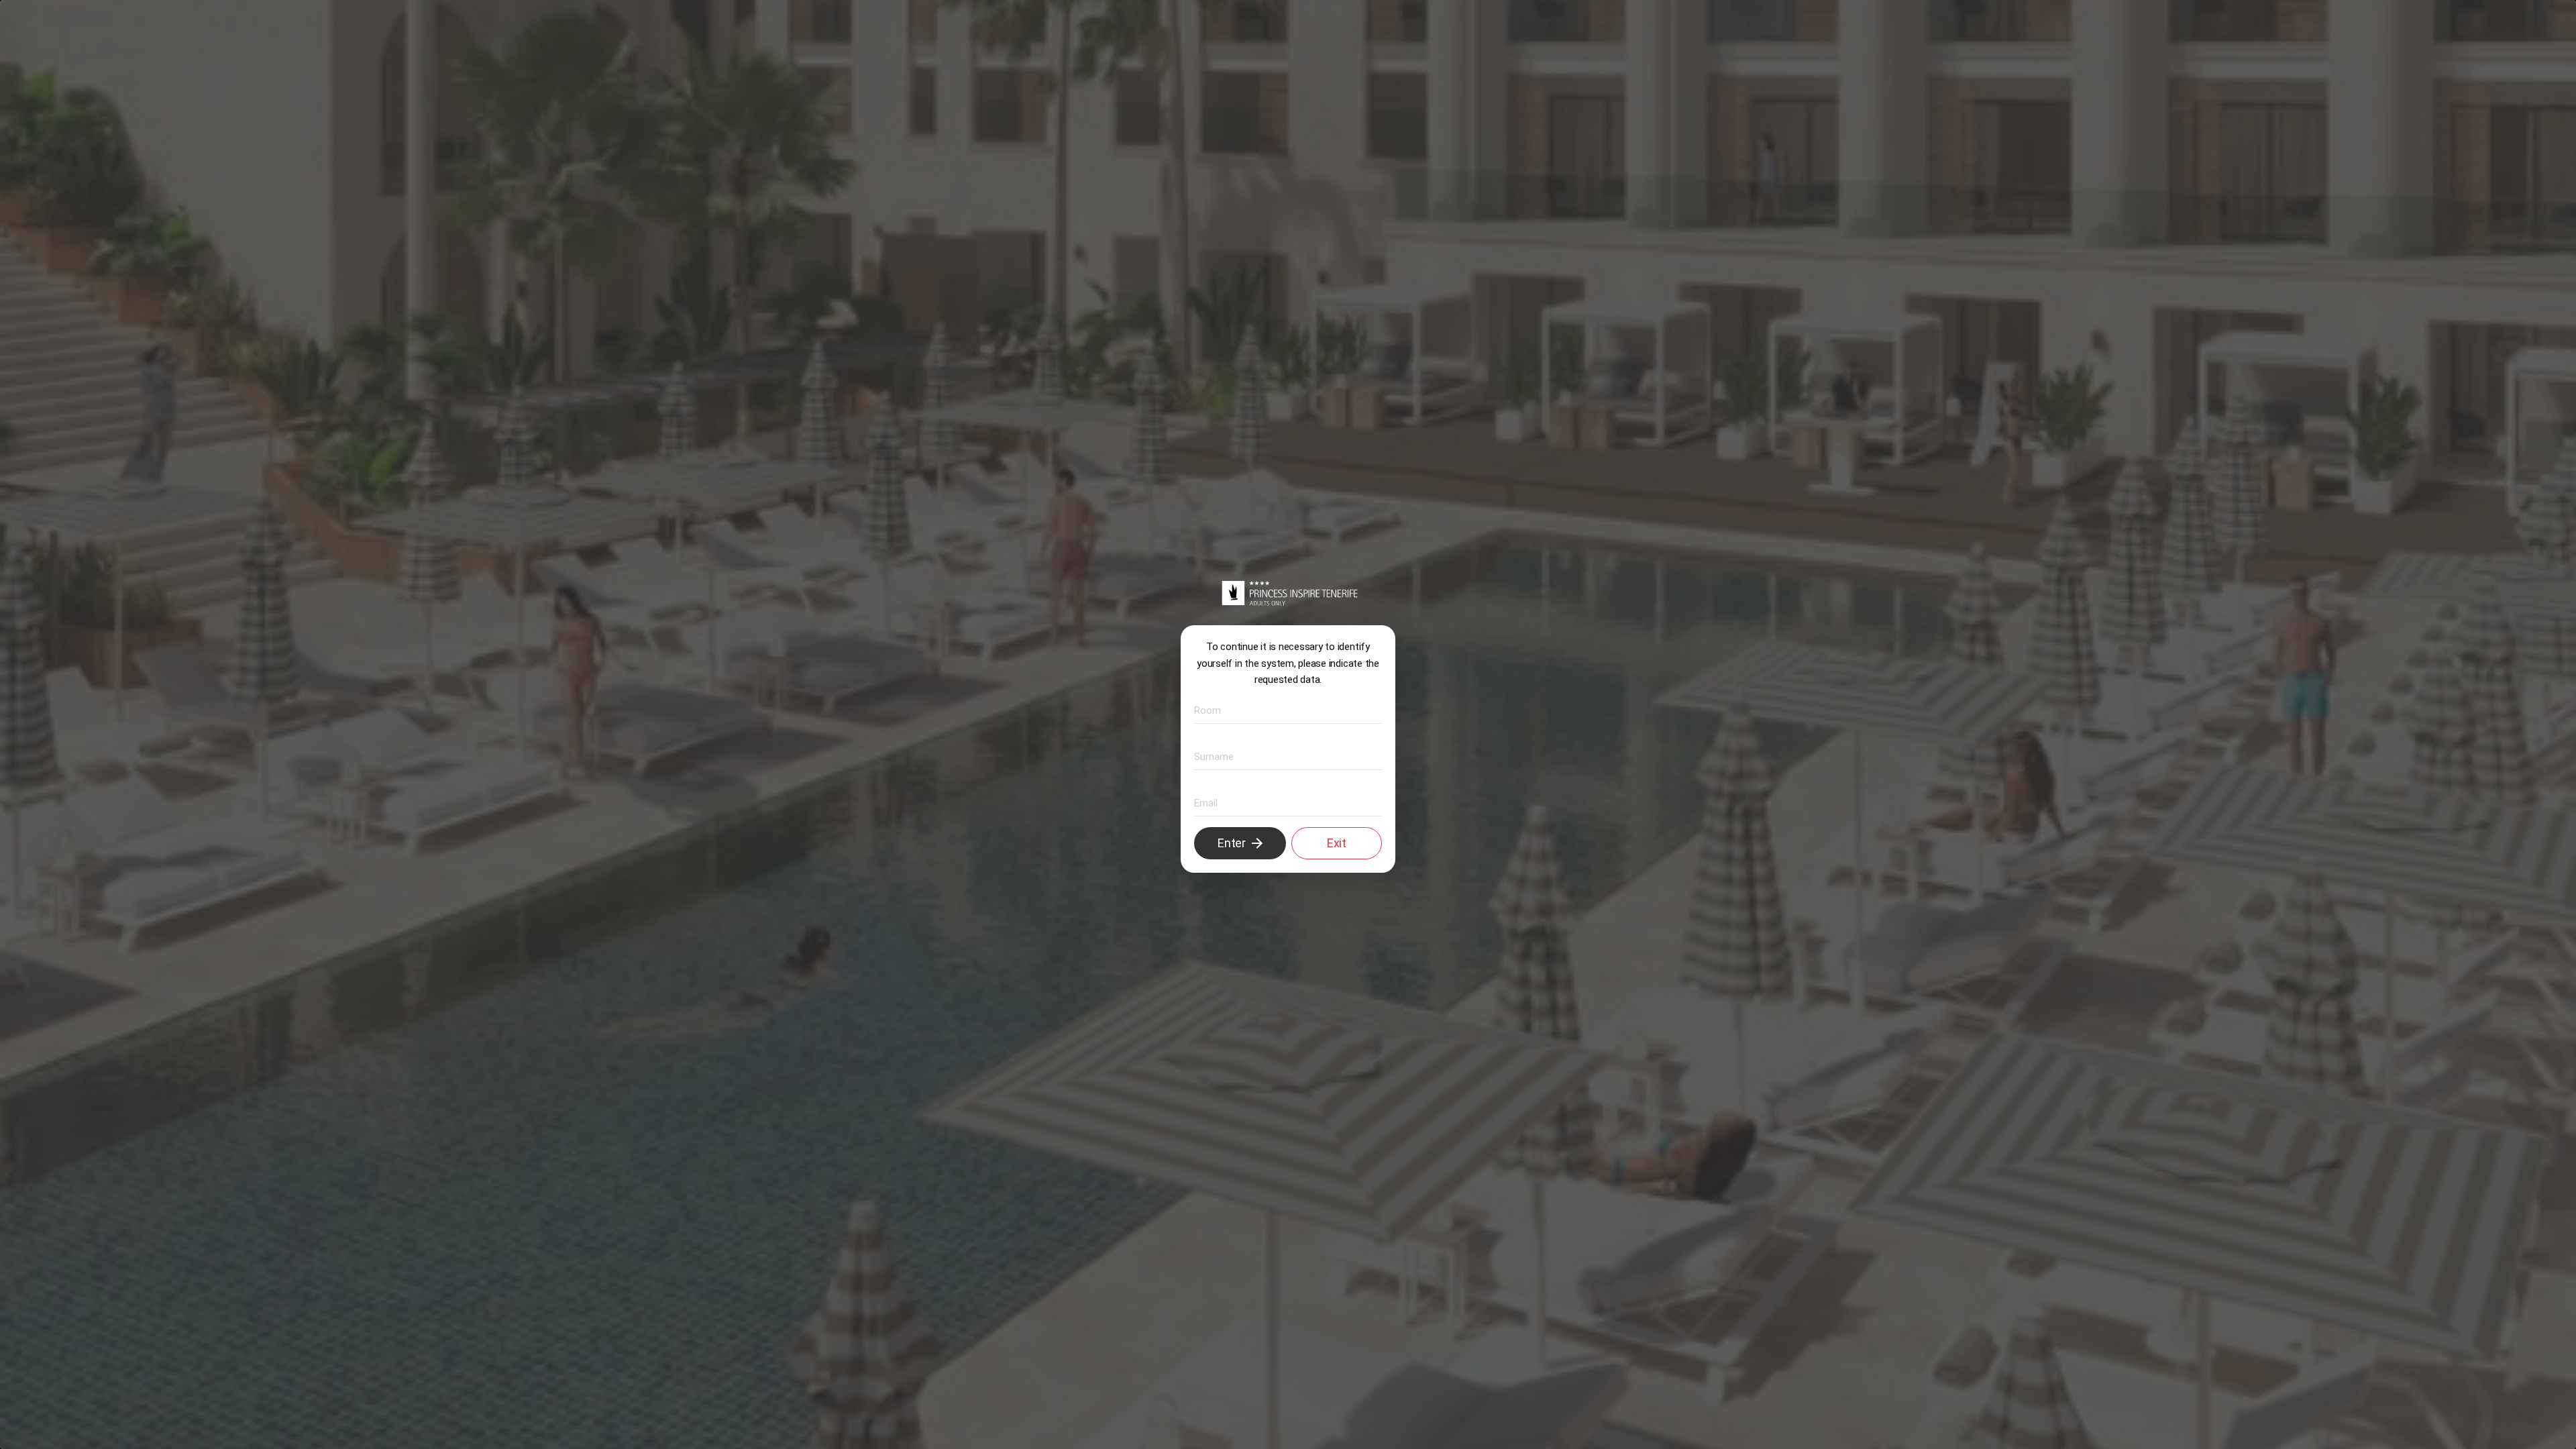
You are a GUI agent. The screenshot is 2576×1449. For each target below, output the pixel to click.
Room (1204, 709)
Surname (1209, 756)
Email (1203, 802)
